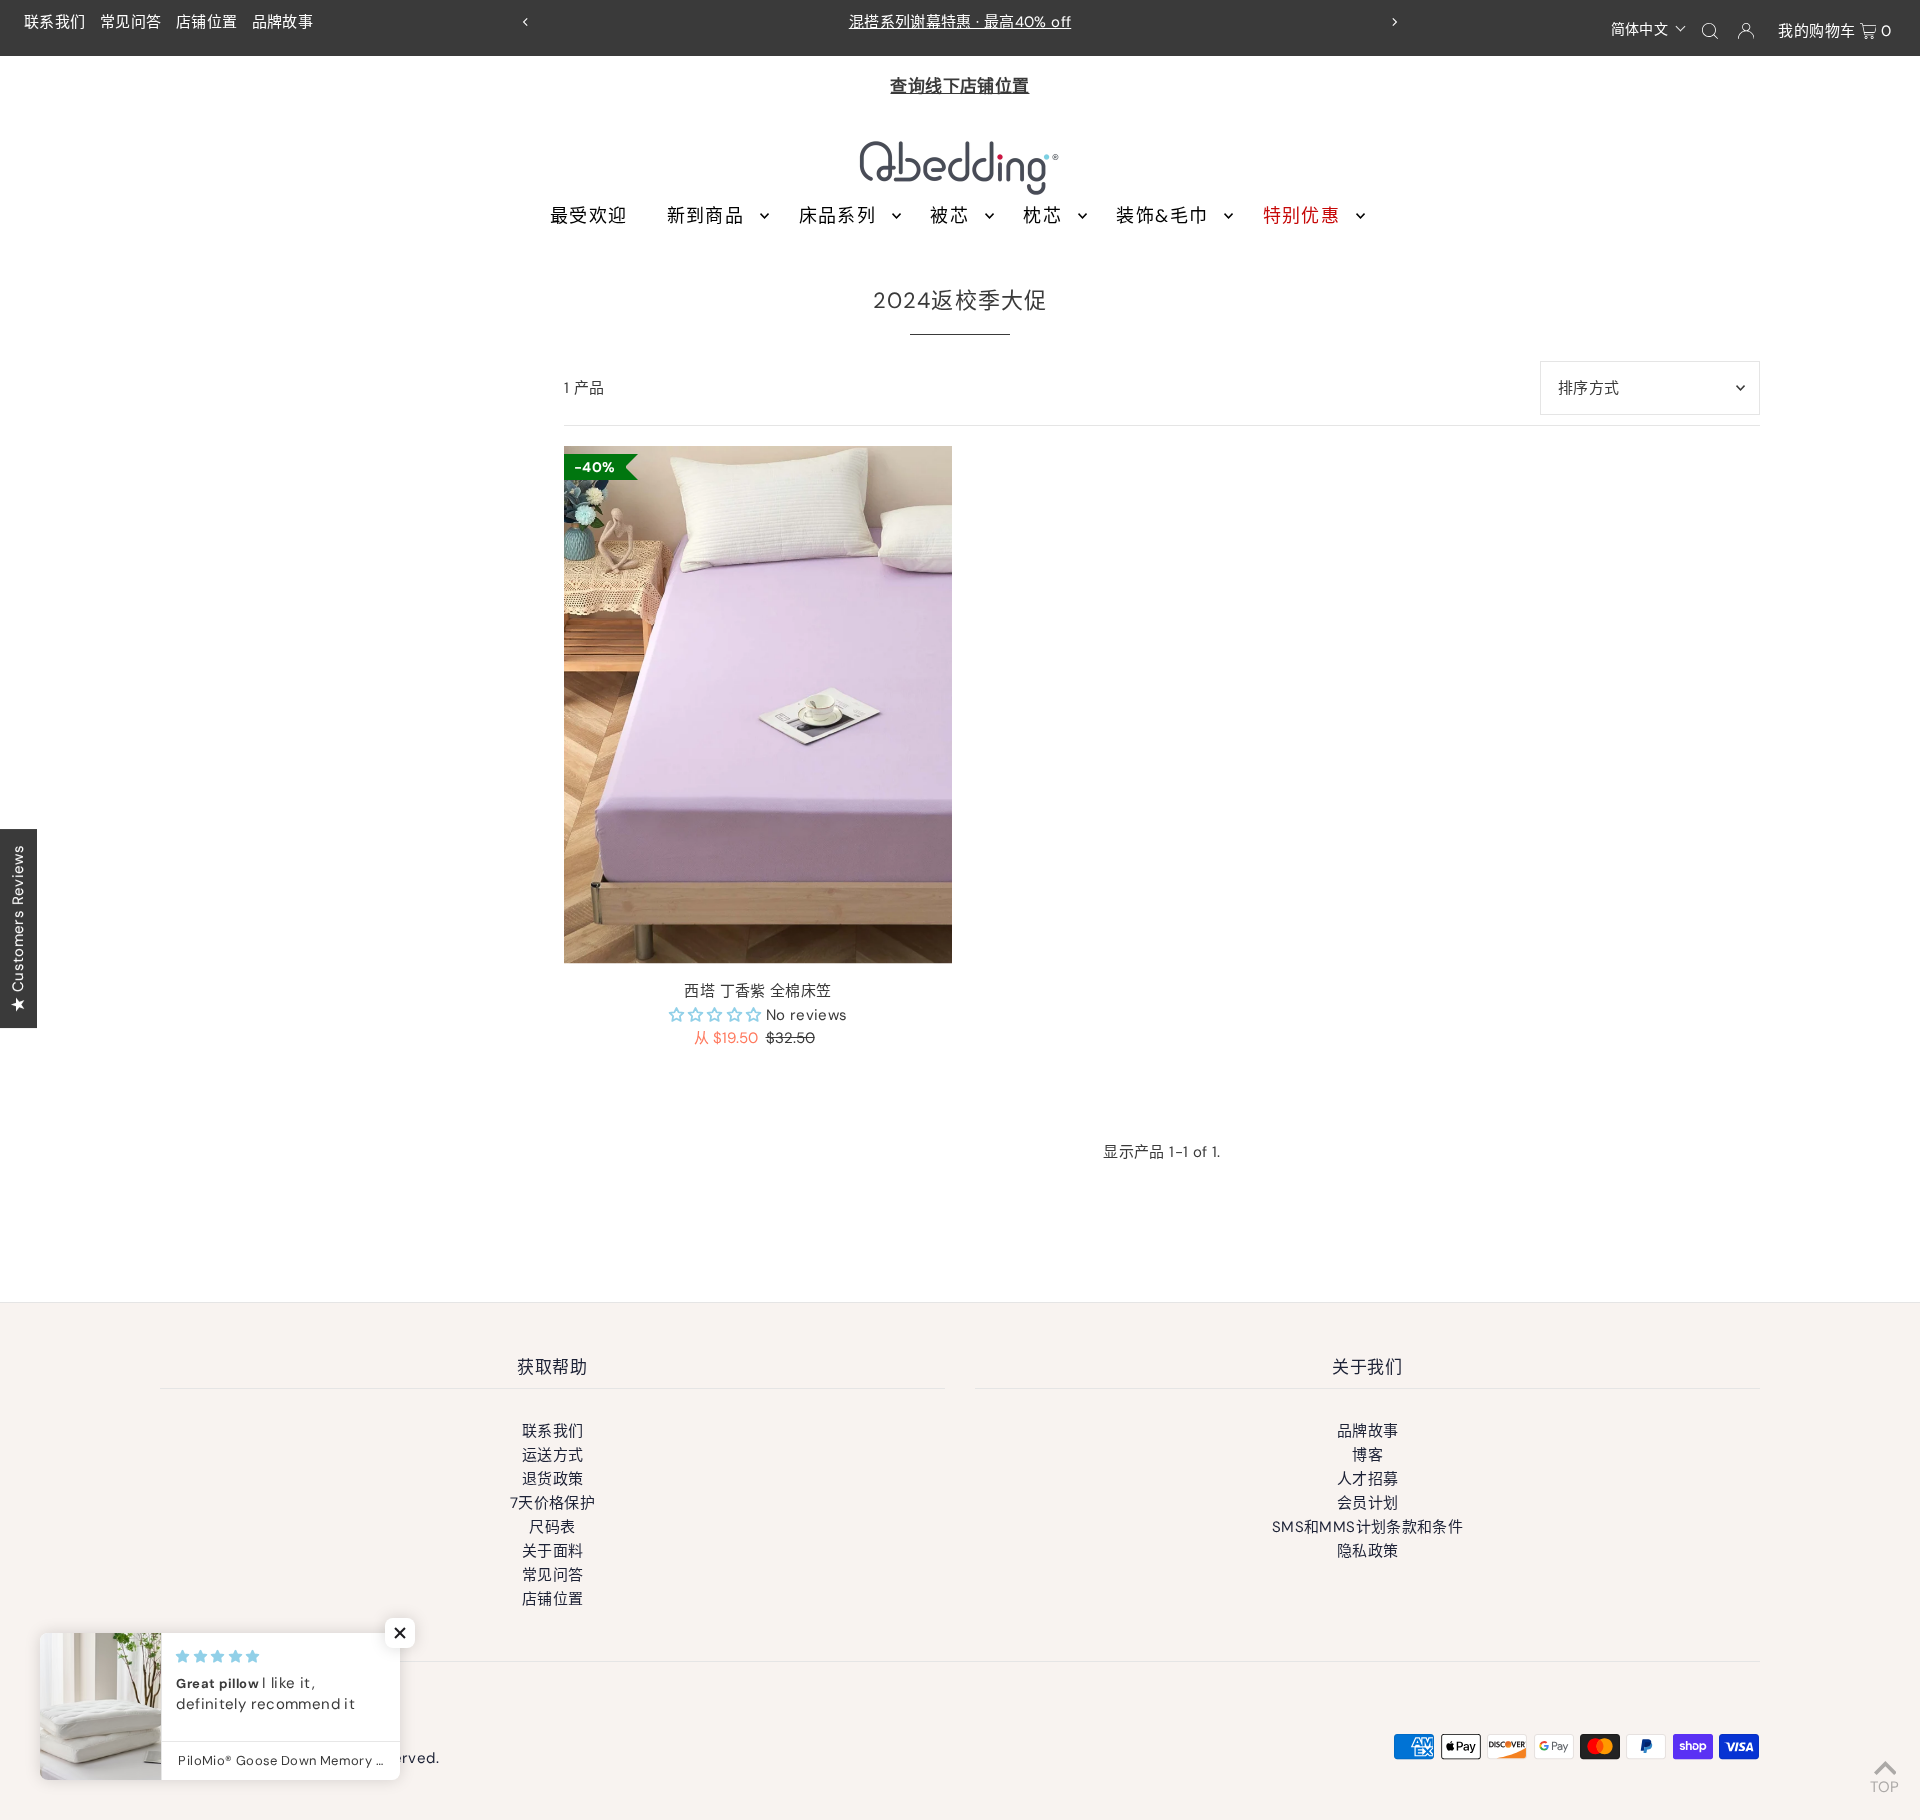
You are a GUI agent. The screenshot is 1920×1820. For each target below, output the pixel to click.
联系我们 (55, 22)
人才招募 (1368, 1479)
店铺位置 (207, 22)
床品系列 (837, 216)
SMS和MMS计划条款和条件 (1367, 1527)
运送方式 (553, 1455)
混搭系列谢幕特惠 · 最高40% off (960, 22)
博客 (1367, 1455)
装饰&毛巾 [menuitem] (1162, 216)
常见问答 (131, 22)
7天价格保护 (552, 1503)
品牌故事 (283, 22)
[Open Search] (1710, 30)
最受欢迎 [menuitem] (588, 216)
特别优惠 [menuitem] (1301, 216)
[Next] (1394, 22)
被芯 (949, 216)
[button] (1649, 28)
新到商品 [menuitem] (705, 216)
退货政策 (553, 1479)
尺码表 (552, 1527)
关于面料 (553, 1551)
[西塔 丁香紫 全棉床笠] (758, 704)
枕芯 (1042, 216)
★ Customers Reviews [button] (18, 928)
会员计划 (1368, 1503)
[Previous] (526, 22)
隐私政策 (1368, 1551)
